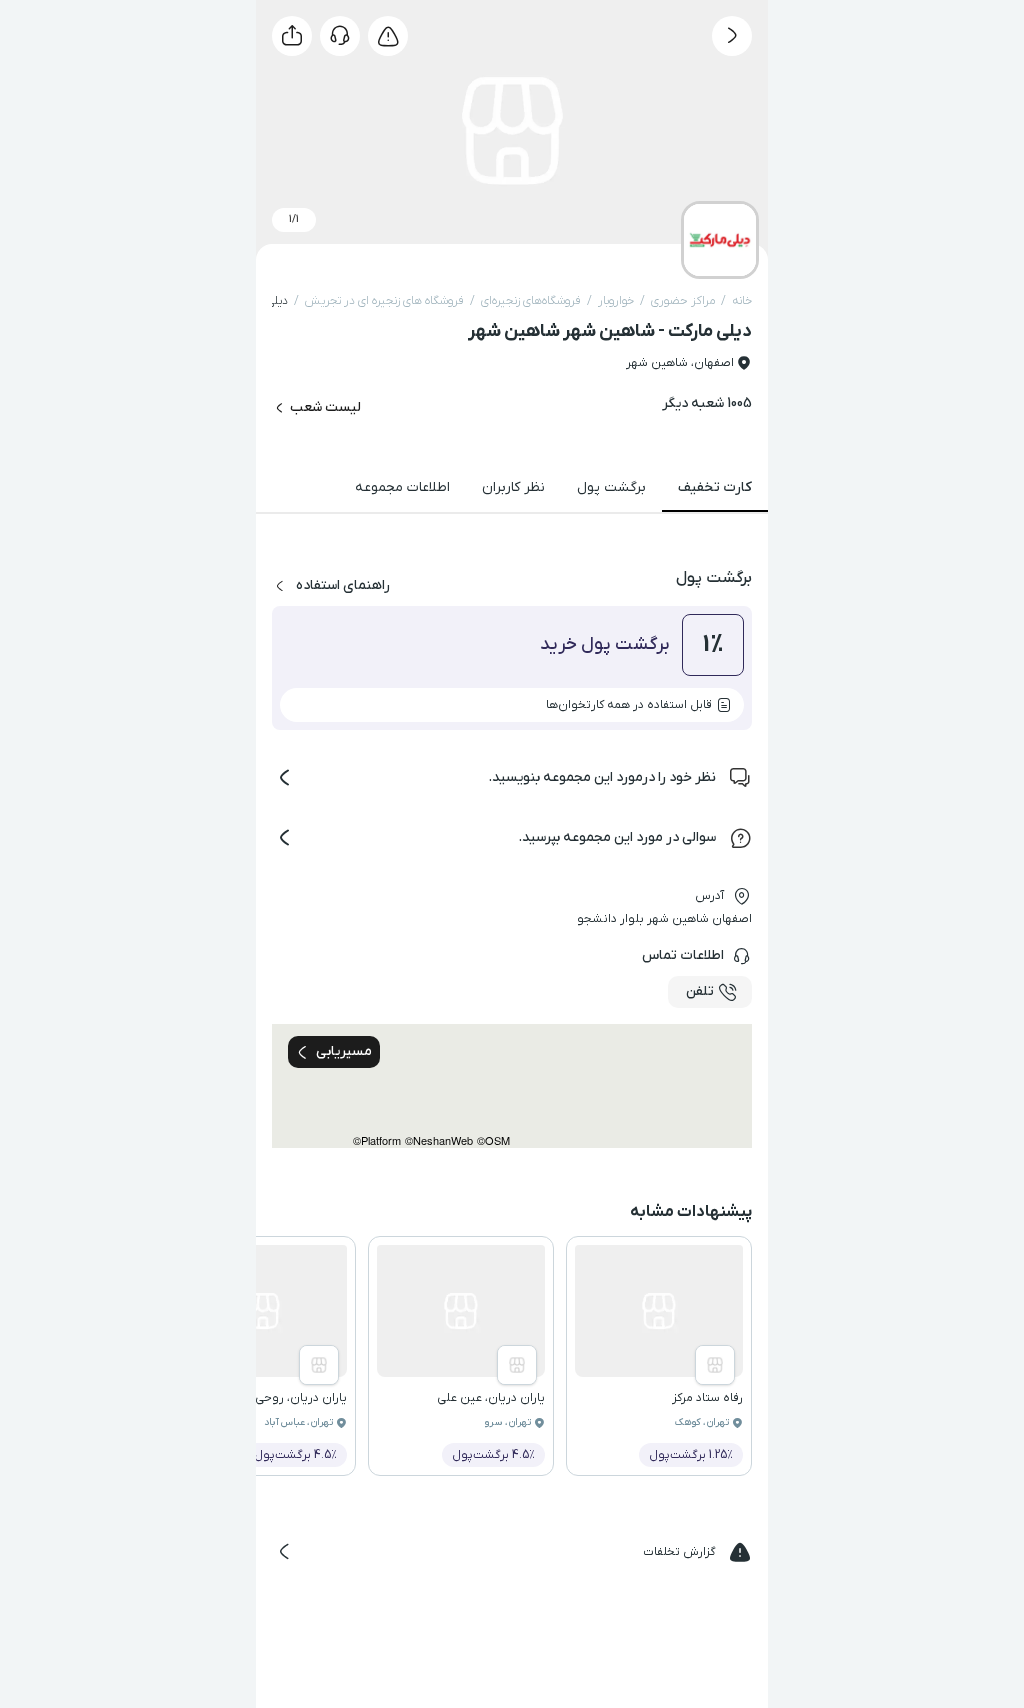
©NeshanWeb (439, 1140)
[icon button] (732, 36)
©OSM (493, 1140)
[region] (512, 1086)
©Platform (377, 1140)
